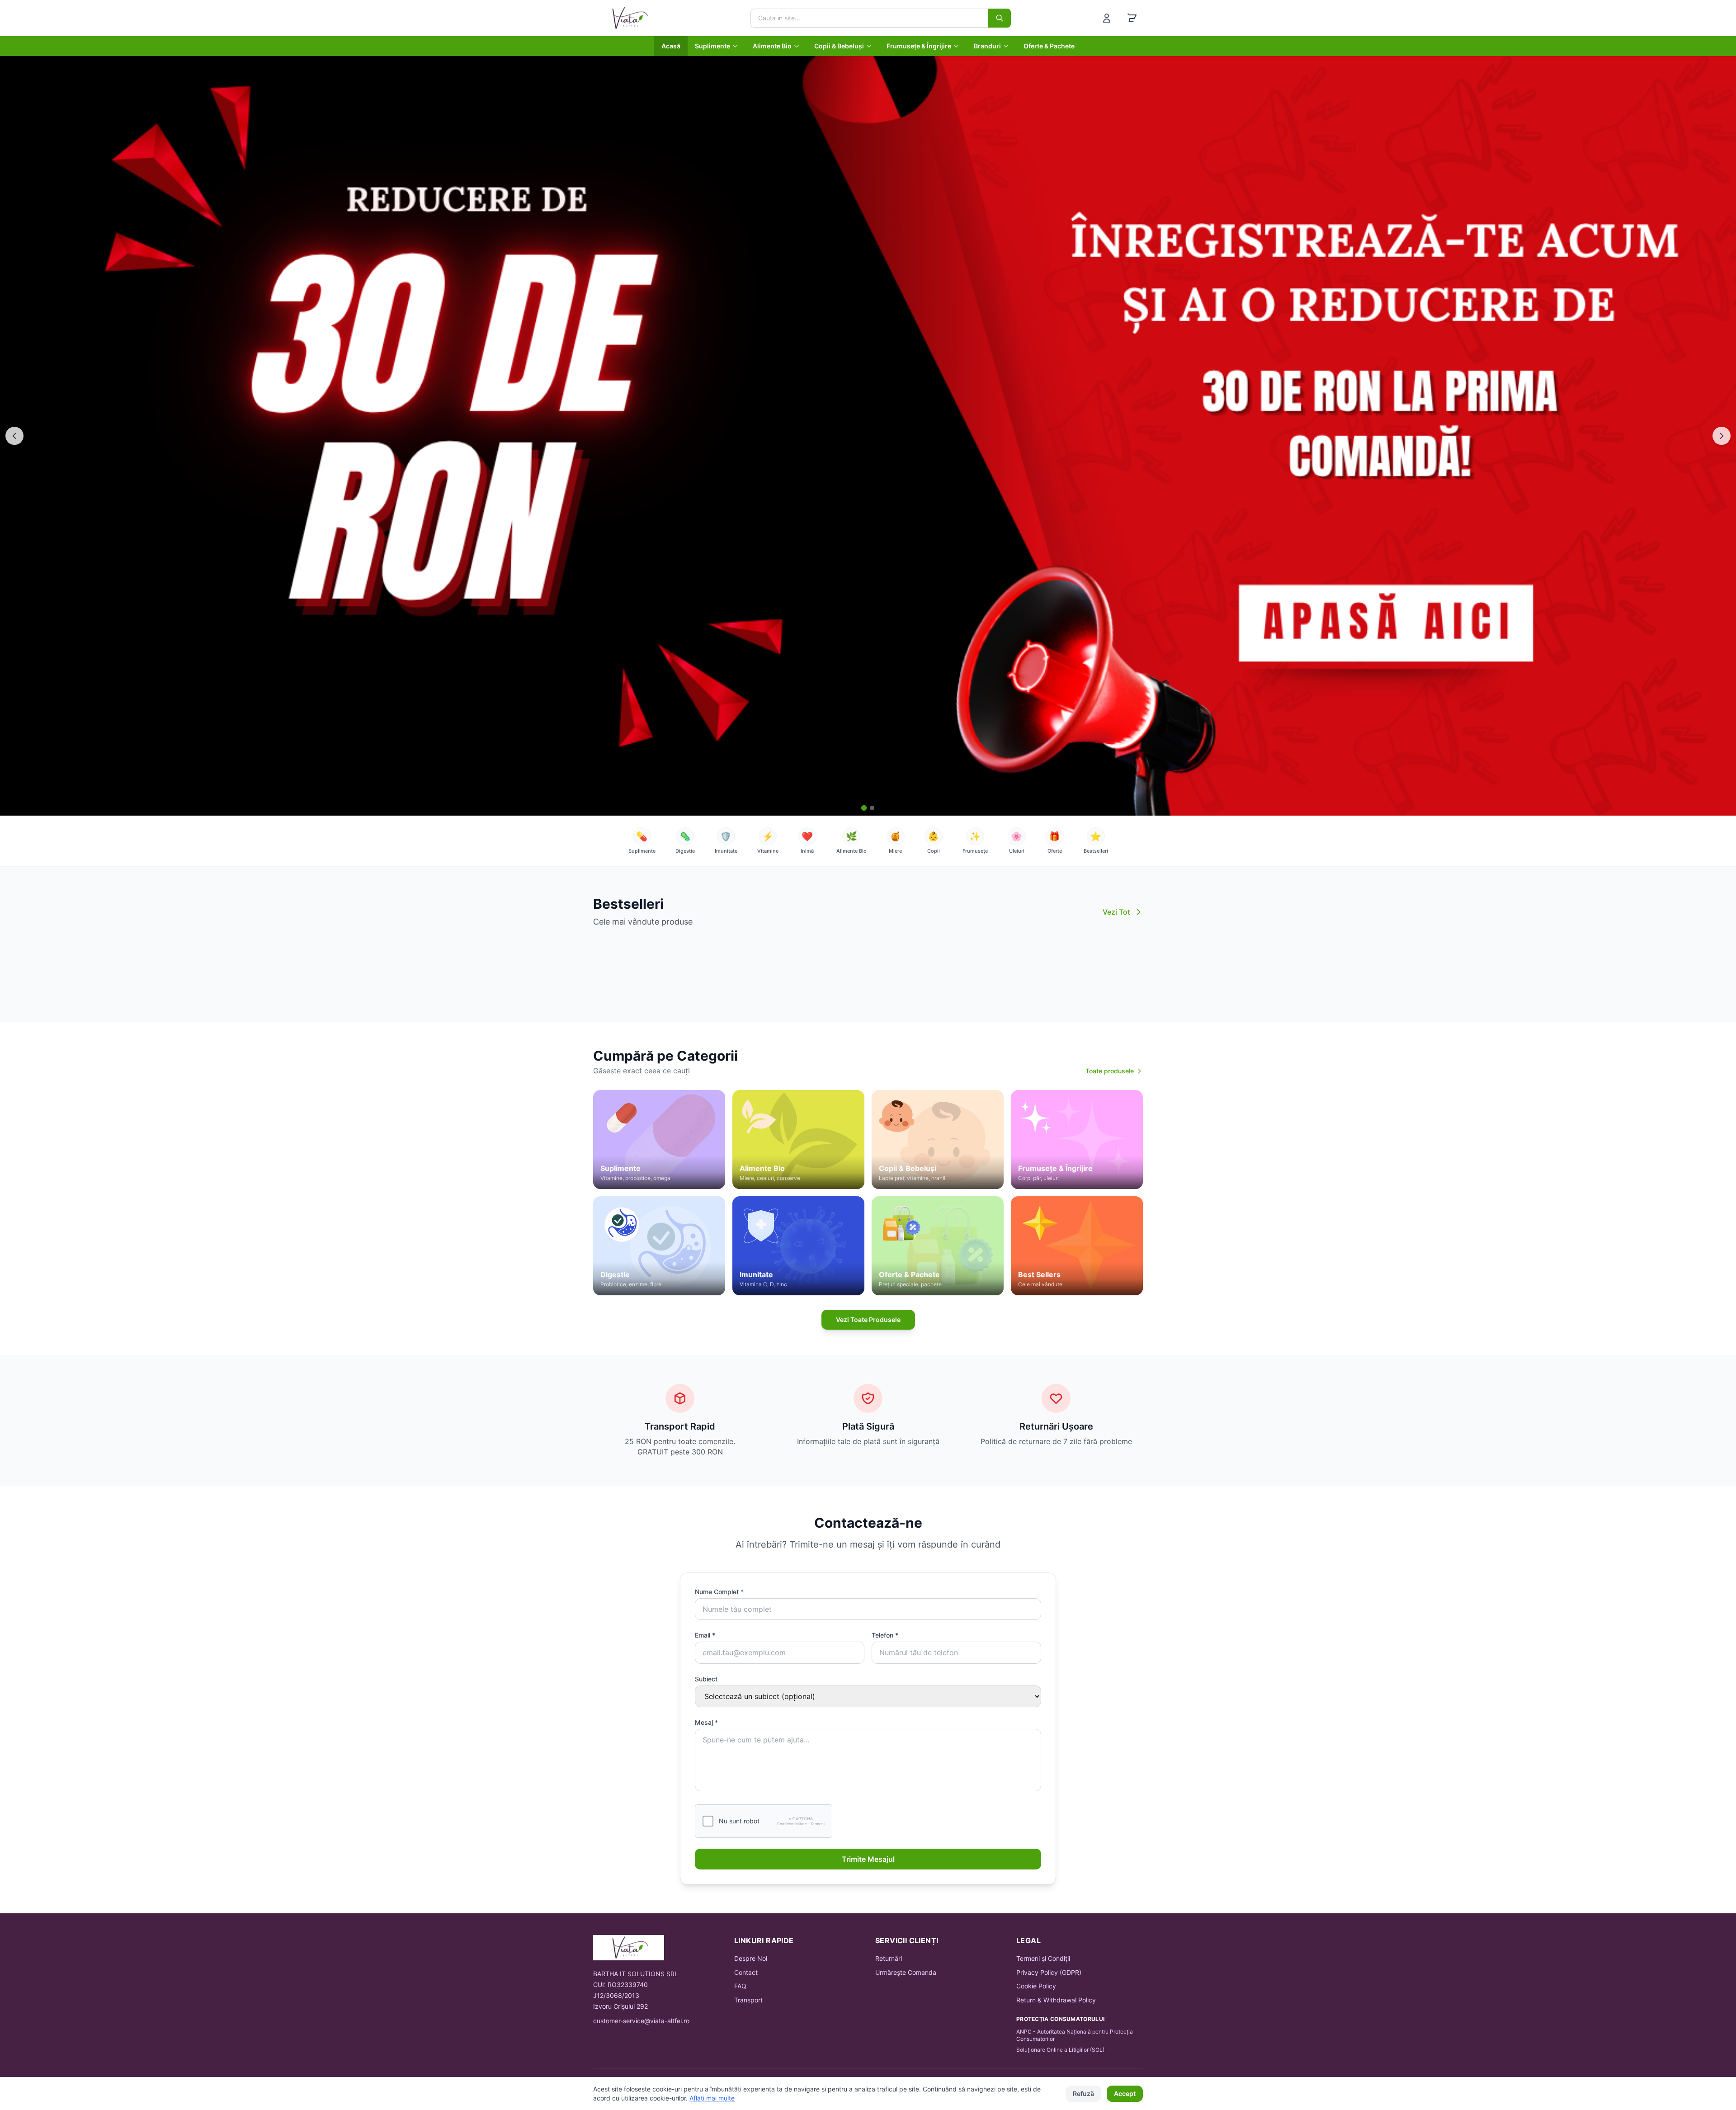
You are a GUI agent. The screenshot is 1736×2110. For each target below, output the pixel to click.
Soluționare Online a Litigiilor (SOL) (1060, 2050)
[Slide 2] (872, 808)
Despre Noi (751, 1958)
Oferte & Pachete (1049, 46)
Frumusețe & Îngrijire (919, 46)
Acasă (671, 46)
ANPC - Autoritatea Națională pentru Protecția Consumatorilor (1075, 2035)
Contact (746, 1972)
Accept (1125, 2093)
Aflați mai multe (712, 2098)
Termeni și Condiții (1043, 1958)
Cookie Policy (1036, 1986)
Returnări (889, 1958)
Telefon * (885, 1635)
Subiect (706, 1679)
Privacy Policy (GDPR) (1049, 1972)
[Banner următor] (1722, 436)
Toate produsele (1110, 1071)
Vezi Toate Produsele (868, 1319)
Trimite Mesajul (868, 1859)
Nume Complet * (719, 1592)
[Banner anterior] (14, 436)
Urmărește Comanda (906, 1972)
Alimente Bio (772, 46)
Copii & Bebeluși (839, 46)
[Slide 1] (864, 808)
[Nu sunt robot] (708, 1821)
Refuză (1083, 2093)
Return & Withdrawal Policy (1056, 2000)
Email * (705, 1635)
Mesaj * (706, 1722)
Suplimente (712, 46)
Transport (748, 2000)
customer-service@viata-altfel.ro (641, 2021)
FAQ (740, 1986)
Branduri (987, 46)
